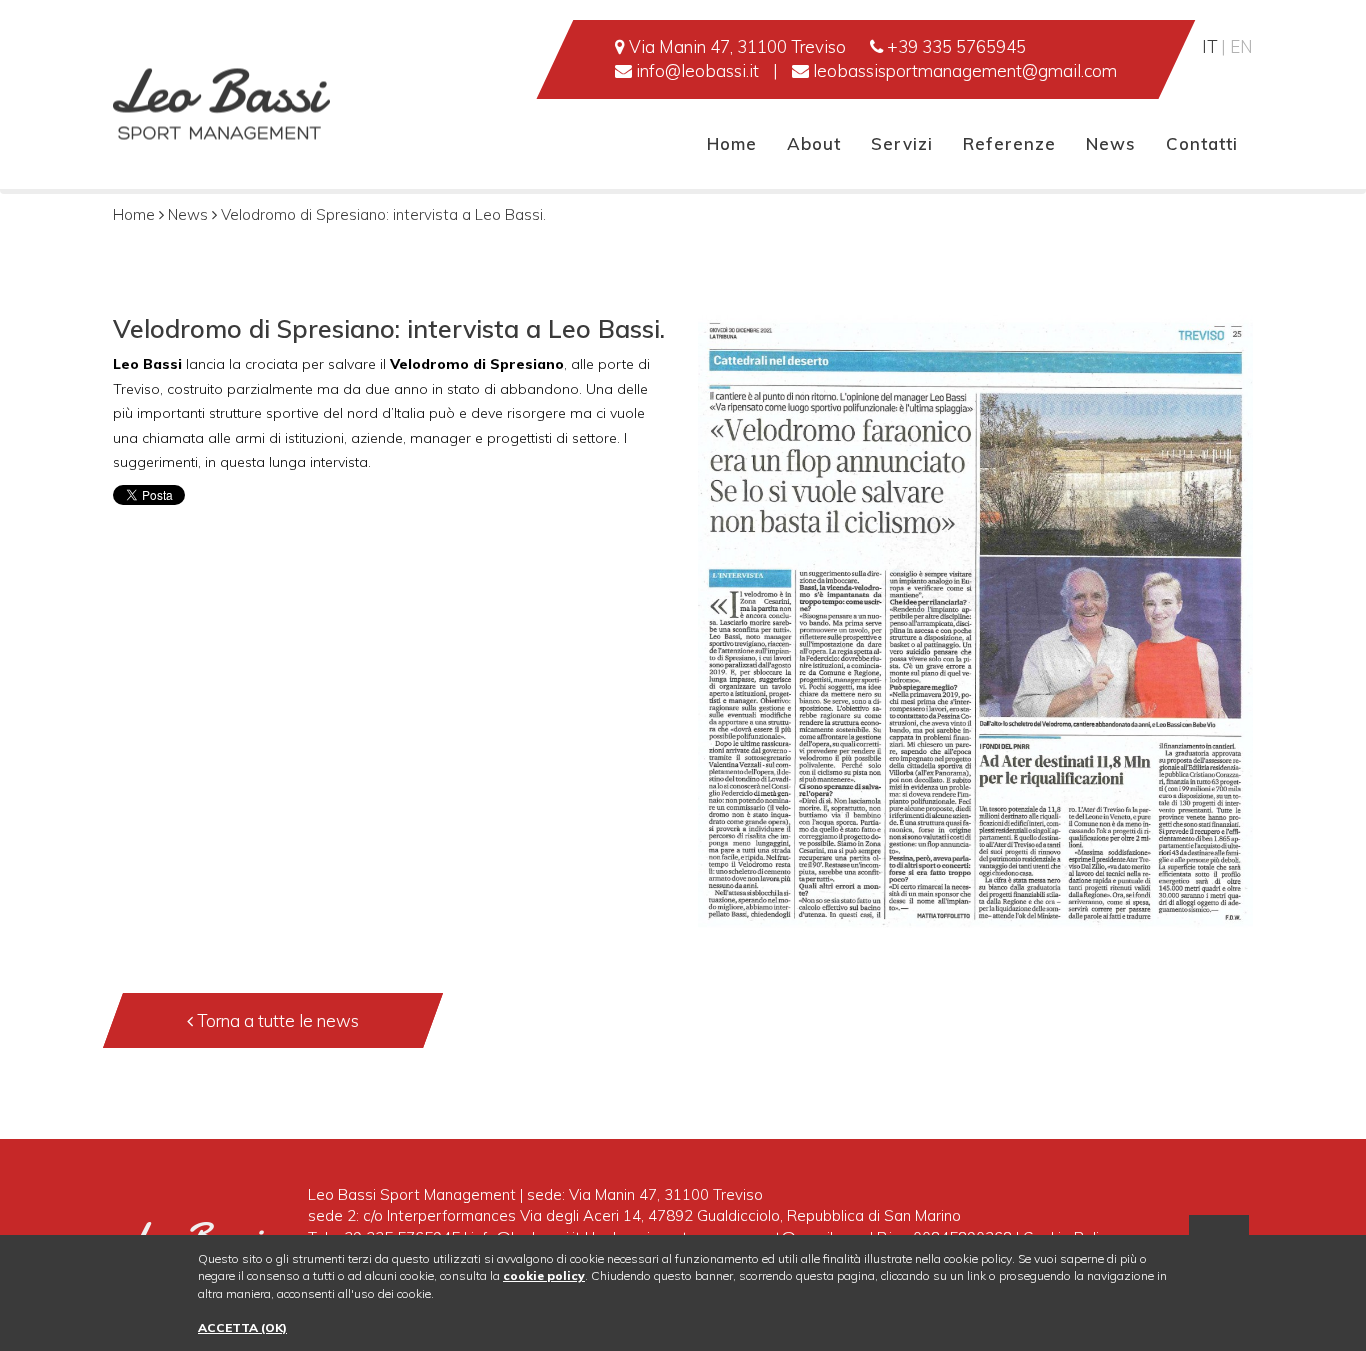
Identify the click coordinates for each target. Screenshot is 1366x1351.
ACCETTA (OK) (242, 1327)
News (1111, 143)
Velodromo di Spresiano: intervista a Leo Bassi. (383, 214)
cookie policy (544, 1275)
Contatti (1202, 143)
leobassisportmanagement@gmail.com (963, 70)
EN (1241, 46)
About (814, 143)
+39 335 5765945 (954, 46)
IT (1211, 46)
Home (732, 143)
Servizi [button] (902, 143)
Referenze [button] (1009, 143)
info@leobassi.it (695, 70)
